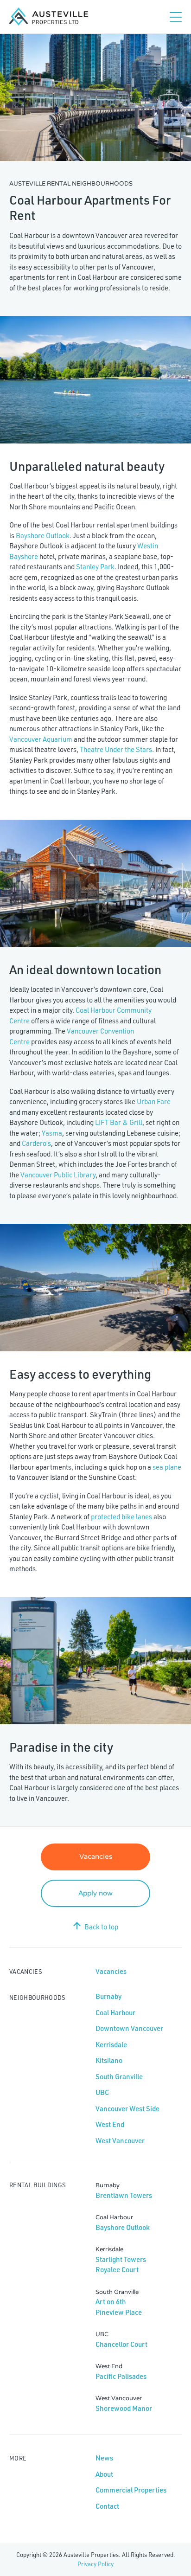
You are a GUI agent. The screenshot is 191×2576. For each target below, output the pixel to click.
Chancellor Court (121, 2344)
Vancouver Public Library (58, 1175)
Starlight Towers (121, 2259)
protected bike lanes (121, 1517)
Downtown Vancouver (129, 2028)
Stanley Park (95, 567)
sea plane (167, 1467)
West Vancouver (120, 2141)
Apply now (95, 1893)
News (104, 2458)
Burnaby (108, 1996)
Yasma (52, 1133)
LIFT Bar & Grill (119, 1122)
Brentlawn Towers (124, 2195)
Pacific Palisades (121, 2376)
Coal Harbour (115, 2013)
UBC (102, 2092)
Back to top (101, 1927)
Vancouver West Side (127, 2109)
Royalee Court (117, 2270)
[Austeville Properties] (49, 17)
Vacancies (96, 1857)
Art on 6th (111, 2302)
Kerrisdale (111, 2045)
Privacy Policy (95, 2564)
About (104, 2474)
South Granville (119, 2077)
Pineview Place (119, 2312)
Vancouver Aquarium (41, 739)
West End (110, 2124)
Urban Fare (154, 1102)
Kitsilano (109, 2060)
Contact (107, 2506)
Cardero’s (36, 1143)
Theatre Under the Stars (116, 749)
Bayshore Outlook (43, 536)
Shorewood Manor (124, 2408)
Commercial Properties (131, 2490)
